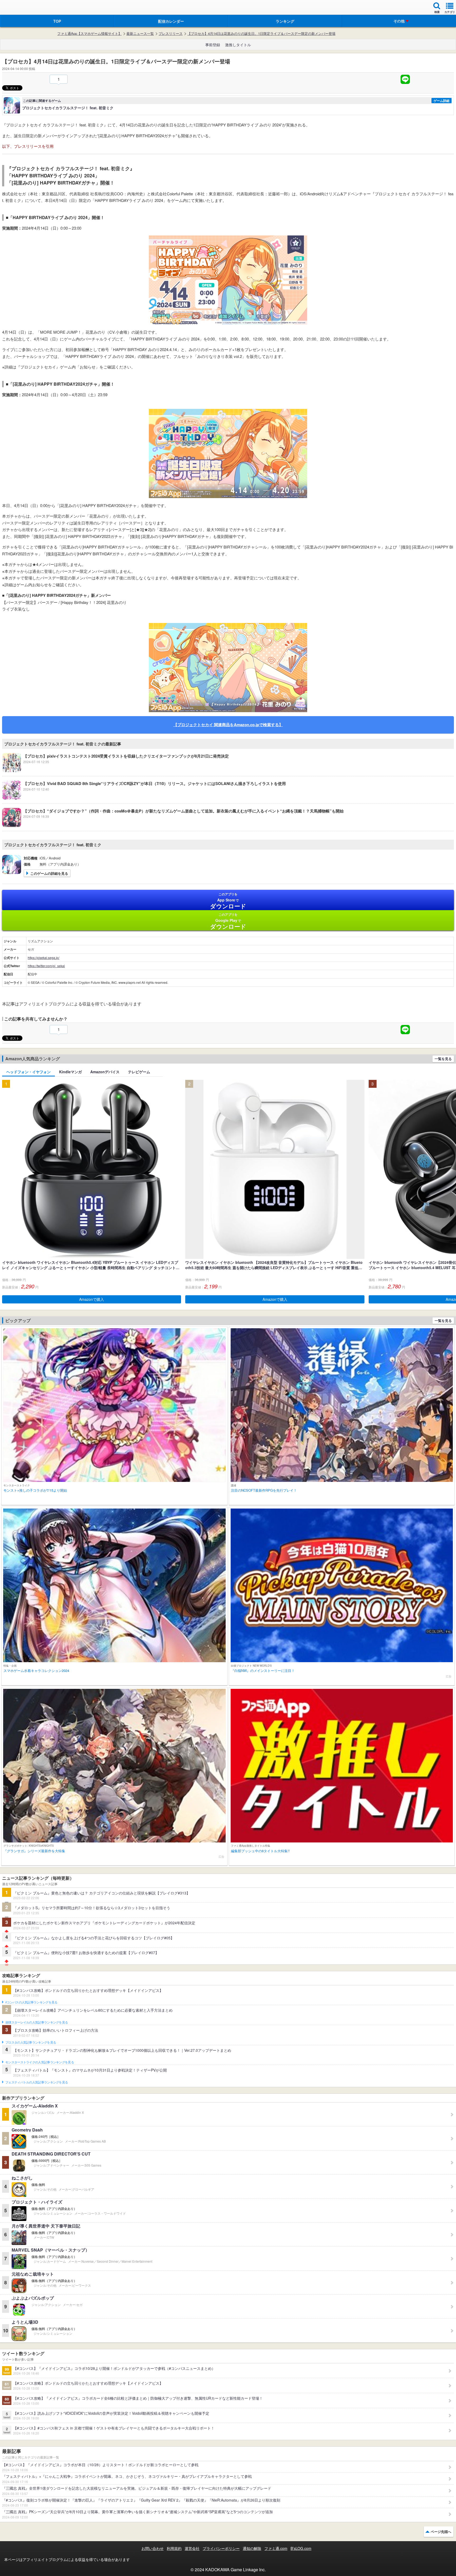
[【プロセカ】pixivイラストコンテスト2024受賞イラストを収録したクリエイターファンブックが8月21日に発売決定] (115, 771)
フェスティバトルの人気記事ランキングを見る (37, 2082)
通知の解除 (252, 2548)
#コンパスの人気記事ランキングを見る (31, 2002)
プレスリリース (171, 34)
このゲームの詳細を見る (49, 873)
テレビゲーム (139, 1072)
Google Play (228, 921)
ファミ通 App (20, 8)
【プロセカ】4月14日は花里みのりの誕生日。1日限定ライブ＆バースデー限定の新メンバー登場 (261, 34)
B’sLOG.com (301, 2548)
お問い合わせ (153, 2548)
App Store (228, 901)
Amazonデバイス (105, 1072)
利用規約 (174, 2548)
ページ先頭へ (441, 2532)
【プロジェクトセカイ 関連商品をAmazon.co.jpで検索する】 (228, 725)
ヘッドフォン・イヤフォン (28, 1072)
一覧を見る (443, 1059)
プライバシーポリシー (221, 2548)
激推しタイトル (238, 45)
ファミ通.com (276, 2548)
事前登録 (213, 45)
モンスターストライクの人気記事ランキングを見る (40, 2062)
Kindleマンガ (70, 1072)
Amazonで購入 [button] (92, 1299)
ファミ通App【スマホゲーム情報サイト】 (89, 34)
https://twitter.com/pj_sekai (46, 966)
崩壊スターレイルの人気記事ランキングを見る (37, 2022)
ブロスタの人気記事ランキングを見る (31, 2043)
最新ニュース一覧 (140, 34)
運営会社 (192, 2548)
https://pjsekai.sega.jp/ (44, 958)
